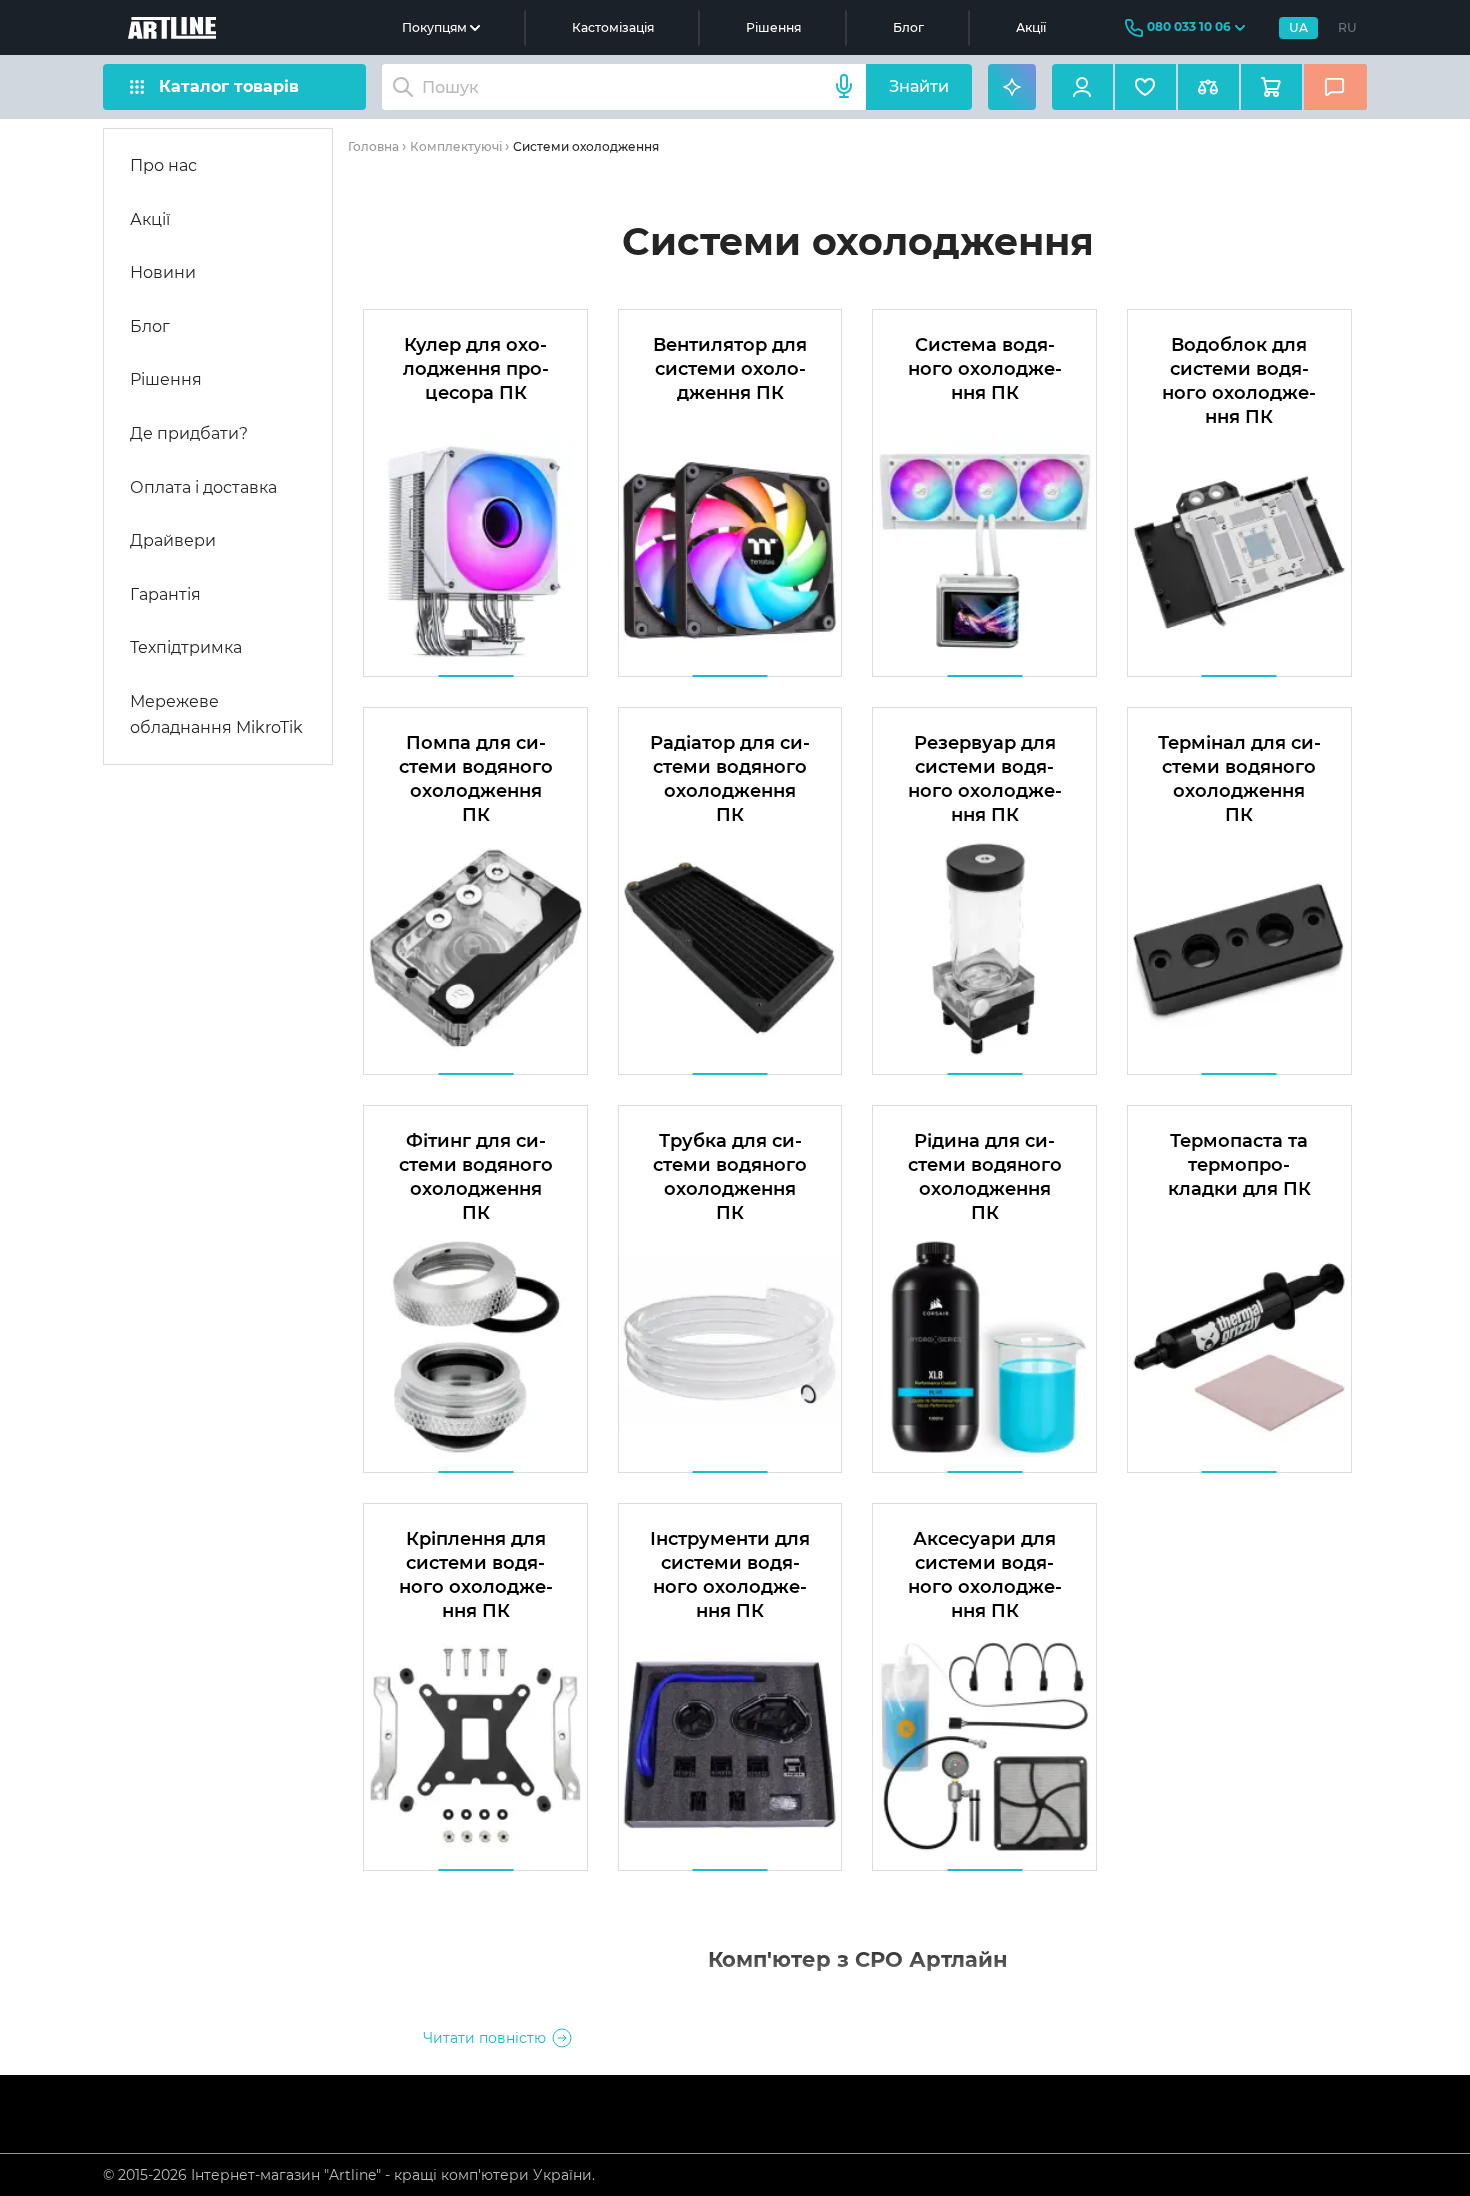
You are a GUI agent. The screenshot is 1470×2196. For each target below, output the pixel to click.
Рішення (773, 27)
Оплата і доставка (203, 487)
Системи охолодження (586, 146)
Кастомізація (613, 27)
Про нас (163, 165)
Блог (908, 27)
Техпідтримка (186, 647)
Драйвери (173, 540)
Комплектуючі (456, 146)
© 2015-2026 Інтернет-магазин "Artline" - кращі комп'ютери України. (349, 2175)
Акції (1031, 27)
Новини (163, 272)
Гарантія (165, 594)
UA (1298, 27)
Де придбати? (189, 433)
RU (1347, 27)
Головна (373, 146)
